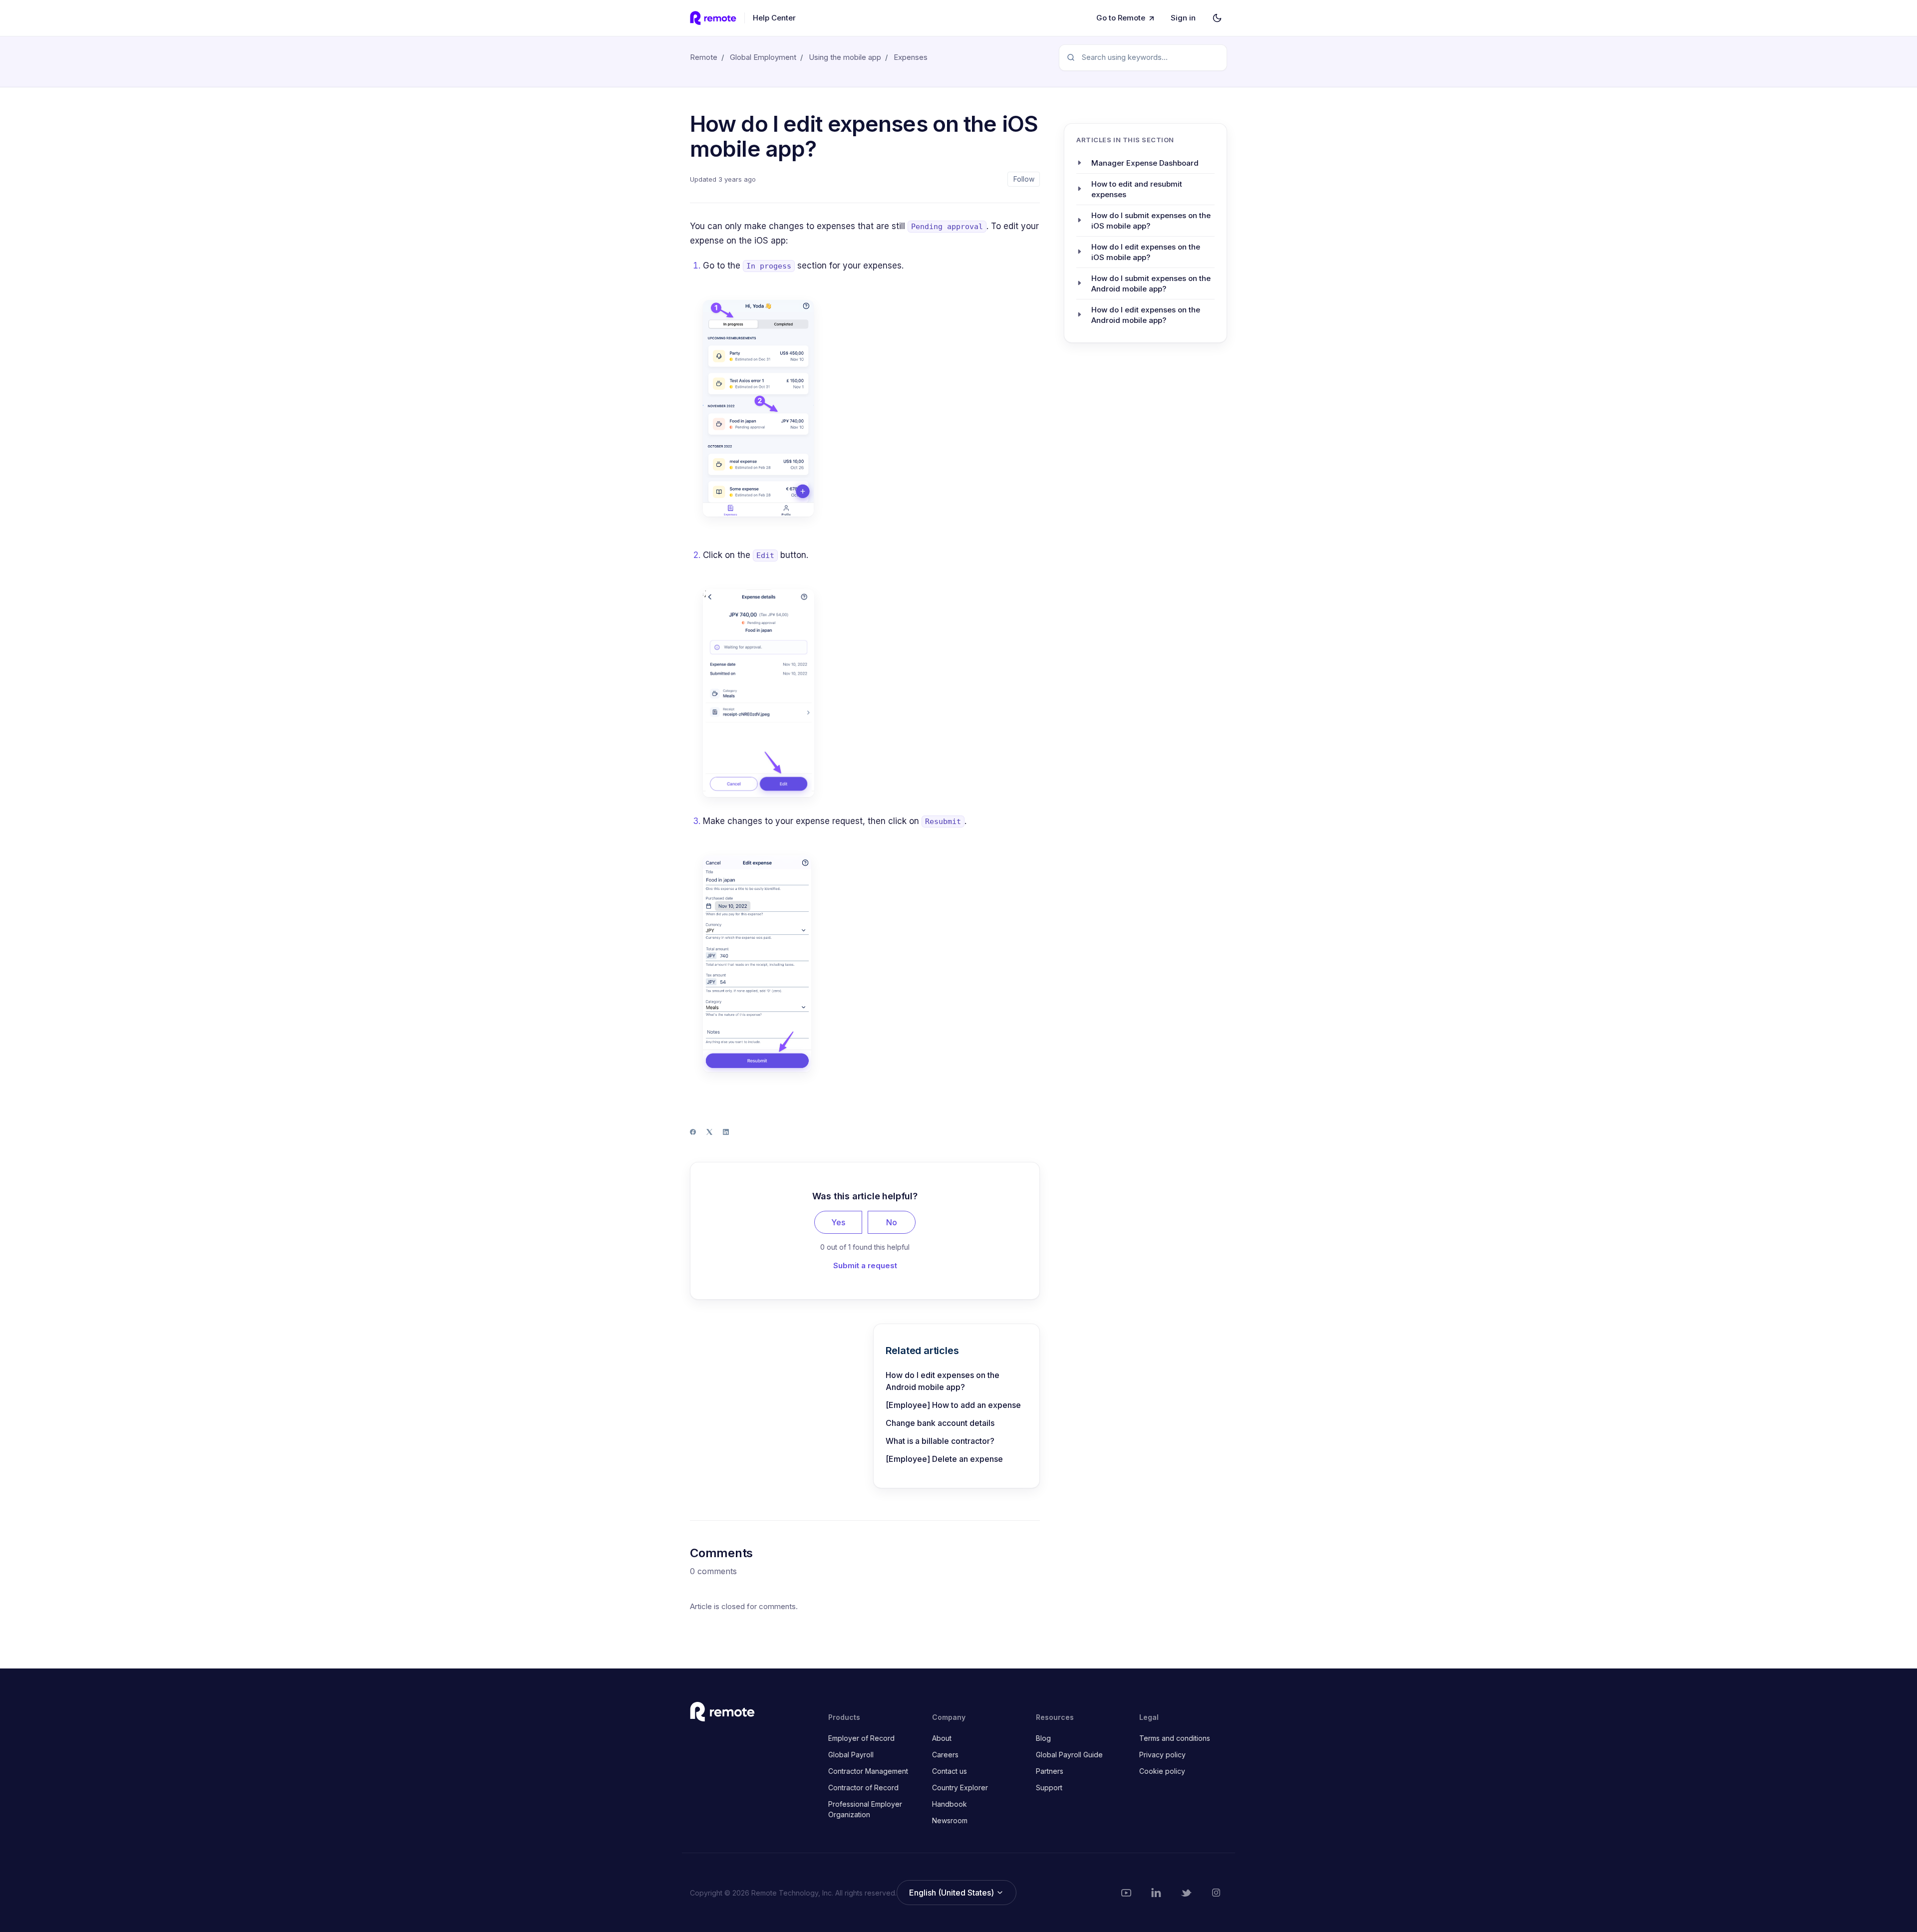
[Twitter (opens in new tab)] (1186, 1893)
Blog (1043, 1738)
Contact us (950, 1771)
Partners (1050, 1771)
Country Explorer (960, 1788)
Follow (1024, 179)
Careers (945, 1755)
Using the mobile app (845, 57)
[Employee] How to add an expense (953, 1405)
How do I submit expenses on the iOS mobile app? (1151, 220)
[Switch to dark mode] (1217, 18)
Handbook (950, 1804)
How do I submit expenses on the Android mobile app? (1151, 283)
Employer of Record (861, 1738)
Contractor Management (868, 1771)
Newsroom (950, 1820)
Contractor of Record (863, 1788)
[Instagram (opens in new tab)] (1216, 1893)
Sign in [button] (1183, 18)
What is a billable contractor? (940, 1441)
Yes (838, 1222)
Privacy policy (1162, 1755)
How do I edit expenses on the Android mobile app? (943, 1381)
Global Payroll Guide (1069, 1755)
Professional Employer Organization (865, 1809)
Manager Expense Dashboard (1145, 162)
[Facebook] (693, 1132)
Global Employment (763, 57)
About (942, 1738)
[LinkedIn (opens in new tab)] (1156, 1893)
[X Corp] (709, 1132)
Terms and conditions (1175, 1738)
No (892, 1222)
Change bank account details (940, 1423)
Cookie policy (1162, 1771)
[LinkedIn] (726, 1132)
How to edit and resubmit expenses (1137, 189)
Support (1049, 1788)
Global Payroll (851, 1755)
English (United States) (953, 1893)
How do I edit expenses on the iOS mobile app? (1146, 252)
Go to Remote (1121, 18)
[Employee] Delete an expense (944, 1459)
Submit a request (865, 1265)
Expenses (911, 57)
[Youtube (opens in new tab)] (1126, 1893)
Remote (704, 57)
